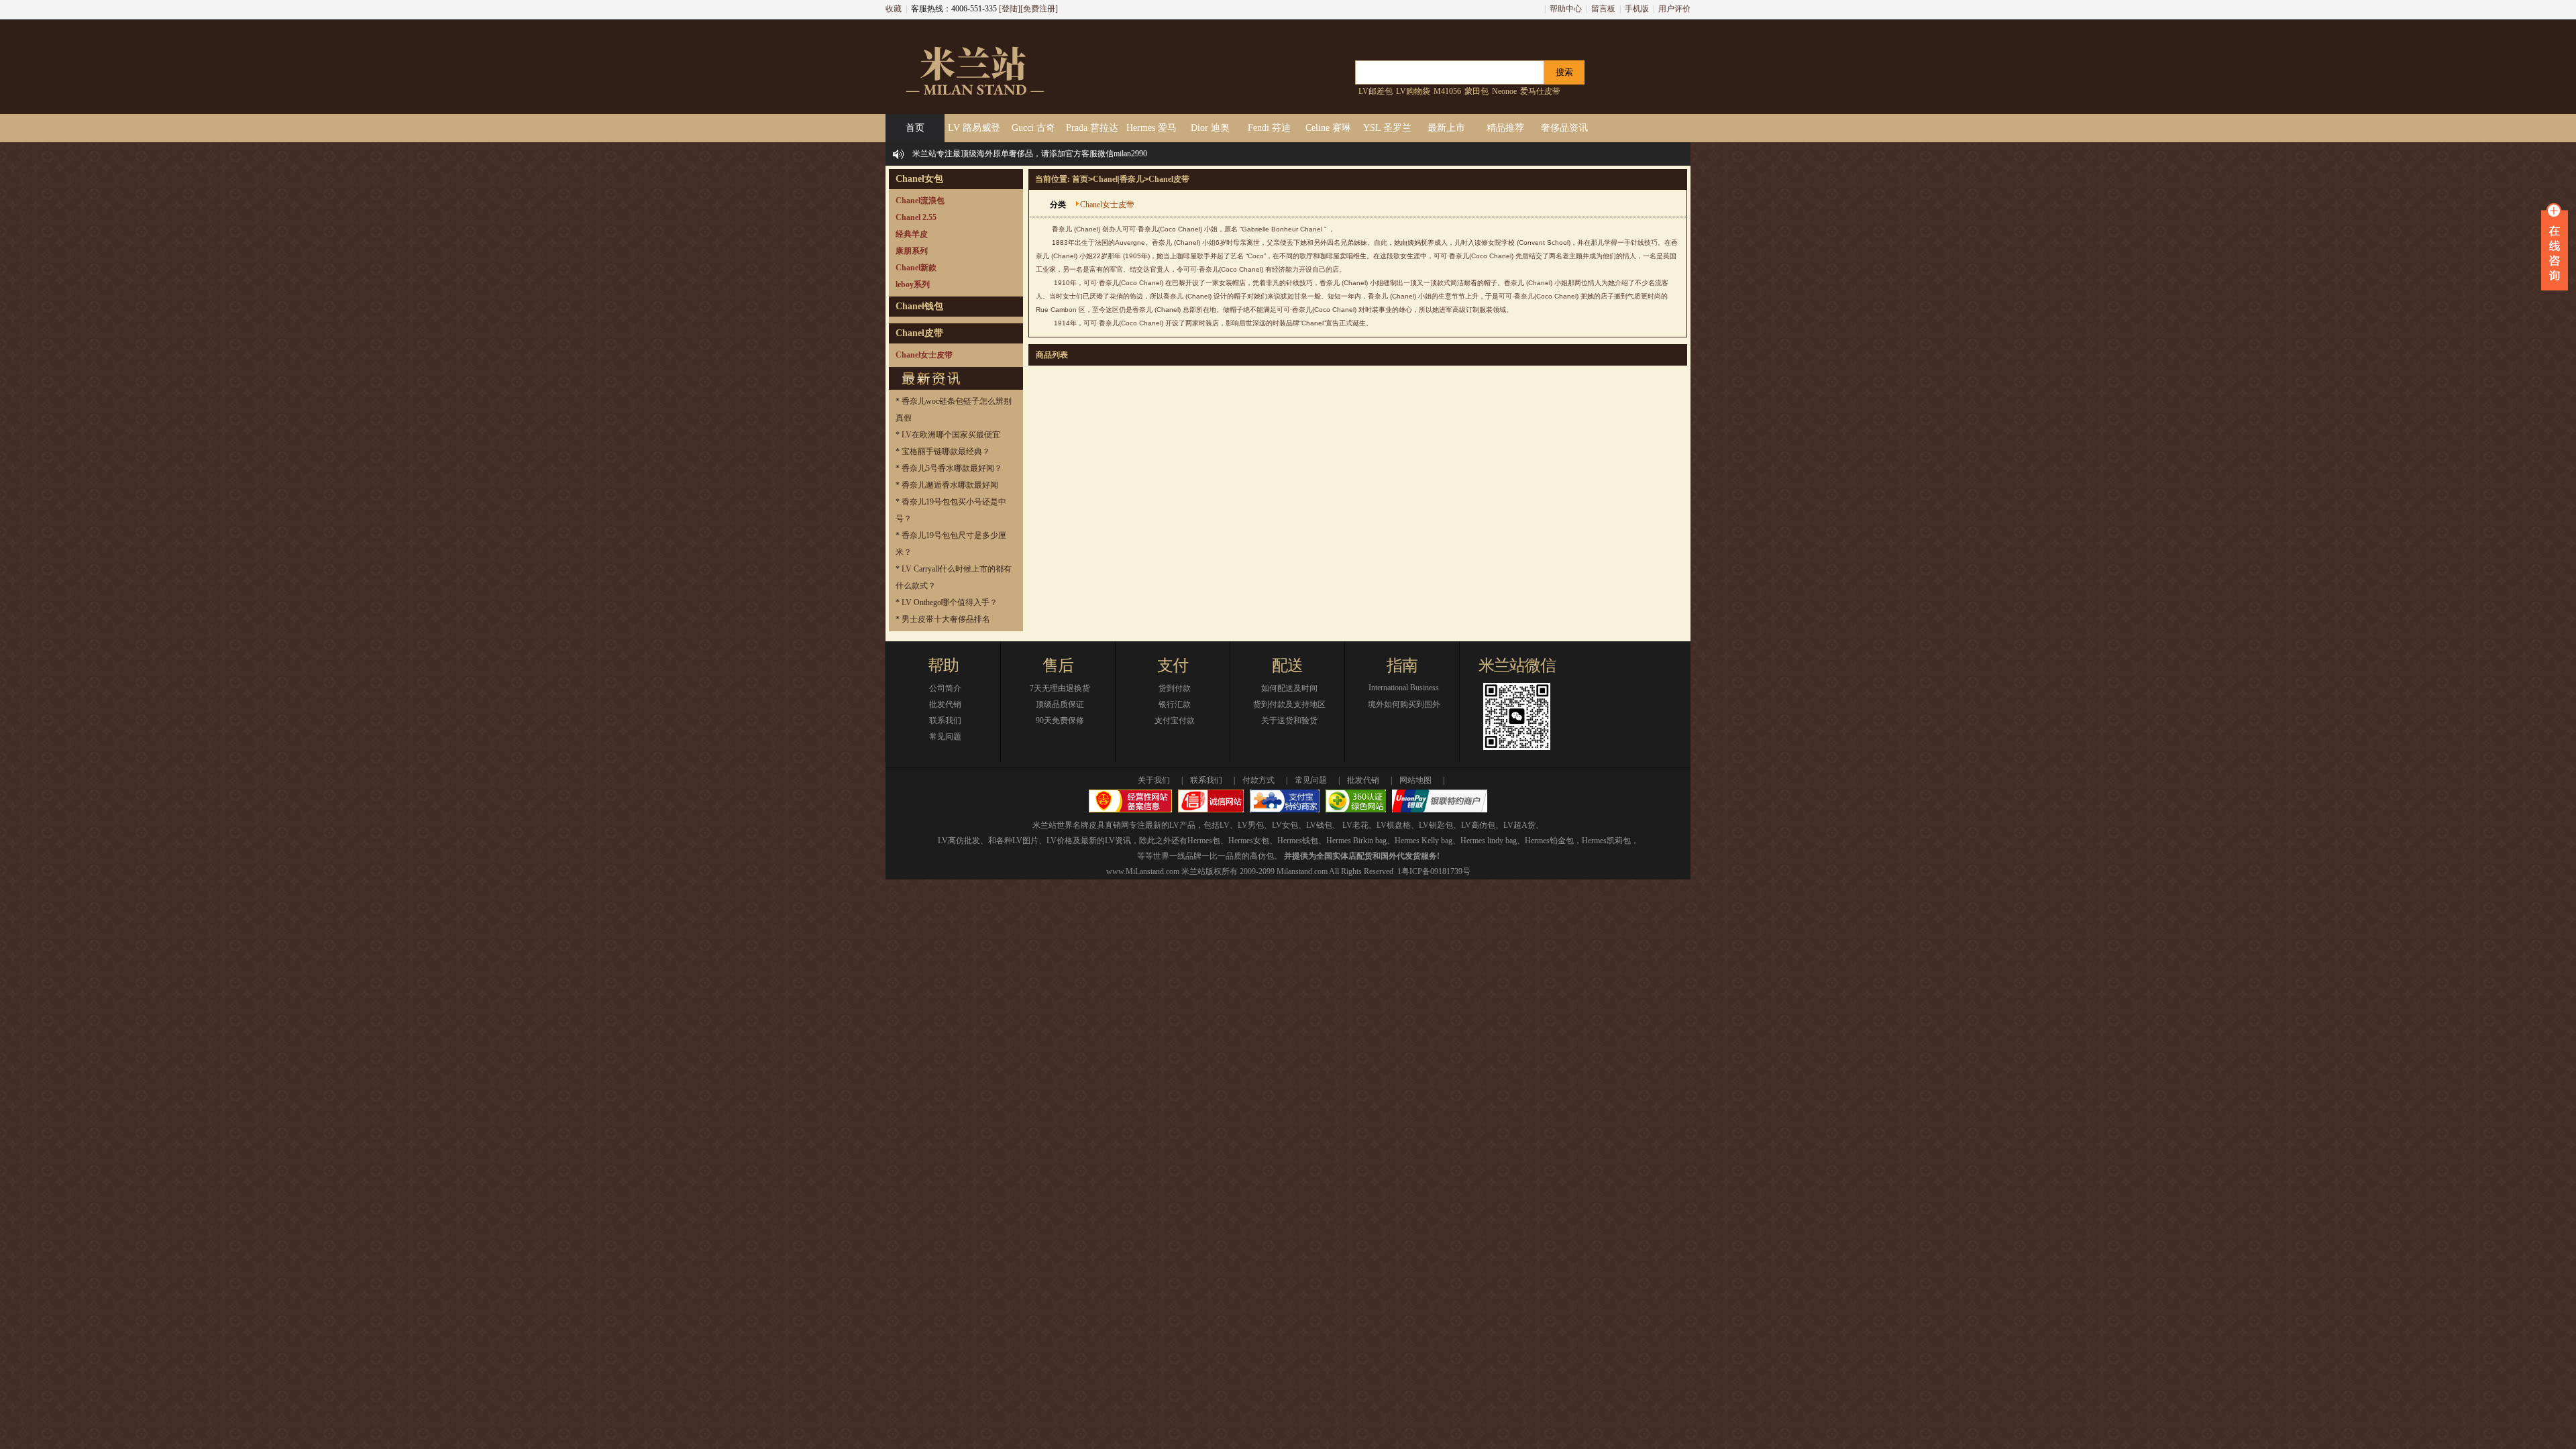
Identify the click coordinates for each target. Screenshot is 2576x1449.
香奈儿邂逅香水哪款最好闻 (950, 485)
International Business (1404, 688)
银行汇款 (1175, 704)
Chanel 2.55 (916, 217)
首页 (1080, 179)
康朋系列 (912, 251)
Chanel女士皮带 (924, 355)
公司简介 (945, 688)
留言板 (1603, 9)
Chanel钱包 (919, 306)
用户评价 (1674, 9)
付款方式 (1258, 780)
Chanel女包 (919, 179)
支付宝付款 (1175, 720)
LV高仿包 (1478, 825)
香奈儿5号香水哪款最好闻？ (952, 468)
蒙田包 (1477, 91)
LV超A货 (1519, 825)
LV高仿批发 (959, 841)
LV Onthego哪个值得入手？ (950, 602)
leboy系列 (913, 284)
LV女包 (1285, 825)
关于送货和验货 (1289, 720)
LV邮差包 (1376, 91)
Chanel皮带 (919, 333)
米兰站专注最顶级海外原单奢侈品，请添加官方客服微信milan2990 (1030, 154)
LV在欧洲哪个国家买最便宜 (951, 435)
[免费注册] (1039, 9)
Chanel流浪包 (920, 201)
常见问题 (945, 737)
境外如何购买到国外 (1404, 704)
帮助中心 (1566, 9)
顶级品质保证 (1060, 704)
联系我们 (945, 720)
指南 (1402, 665)
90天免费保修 (1060, 720)
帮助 (943, 665)
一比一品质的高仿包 (1238, 856)
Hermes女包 (1249, 841)
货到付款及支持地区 (1289, 704)
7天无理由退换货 (1060, 688)
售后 (1058, 665)
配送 (1287, 665)
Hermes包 (1204, 841)
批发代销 (945, 704)
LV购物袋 (1413, 91)
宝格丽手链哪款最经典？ (946, 451)
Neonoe (1504, 91)
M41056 (1447, 91)
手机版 (1637, 9)
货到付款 (1175, 688)
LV (1225, 825)
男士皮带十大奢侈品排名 (946, 619)
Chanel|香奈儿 (1118, 179)
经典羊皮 (912, 234)
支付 (1173, 665)
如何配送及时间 (1289, 688)
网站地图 (1415, 780)
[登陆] (1010, 9)
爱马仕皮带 (1540, 91)
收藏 (894, 9)
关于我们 (1154, 780)
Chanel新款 (916, 268)
